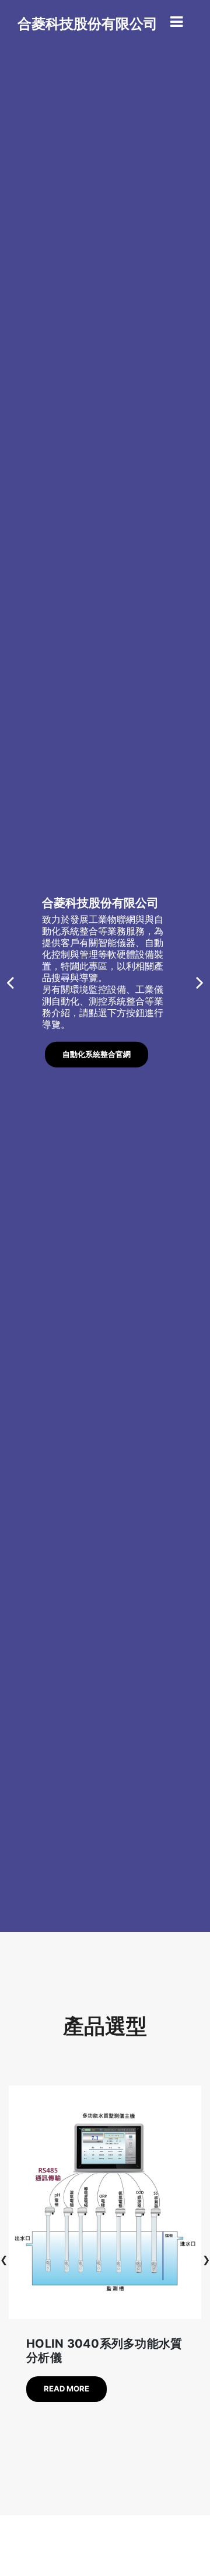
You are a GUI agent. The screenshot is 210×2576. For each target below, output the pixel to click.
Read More (66, 2389)
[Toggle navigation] (176, 22)
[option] (105, 966)
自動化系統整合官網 (97, 1054)
